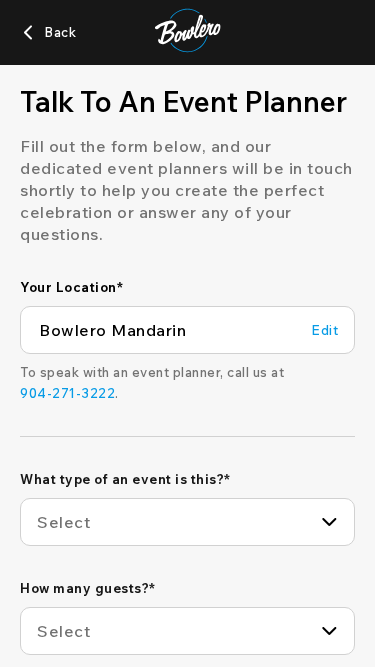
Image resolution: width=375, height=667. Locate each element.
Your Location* (71, 287)
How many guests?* (88, 588)
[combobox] (187, 522)
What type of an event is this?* (125, 479)
